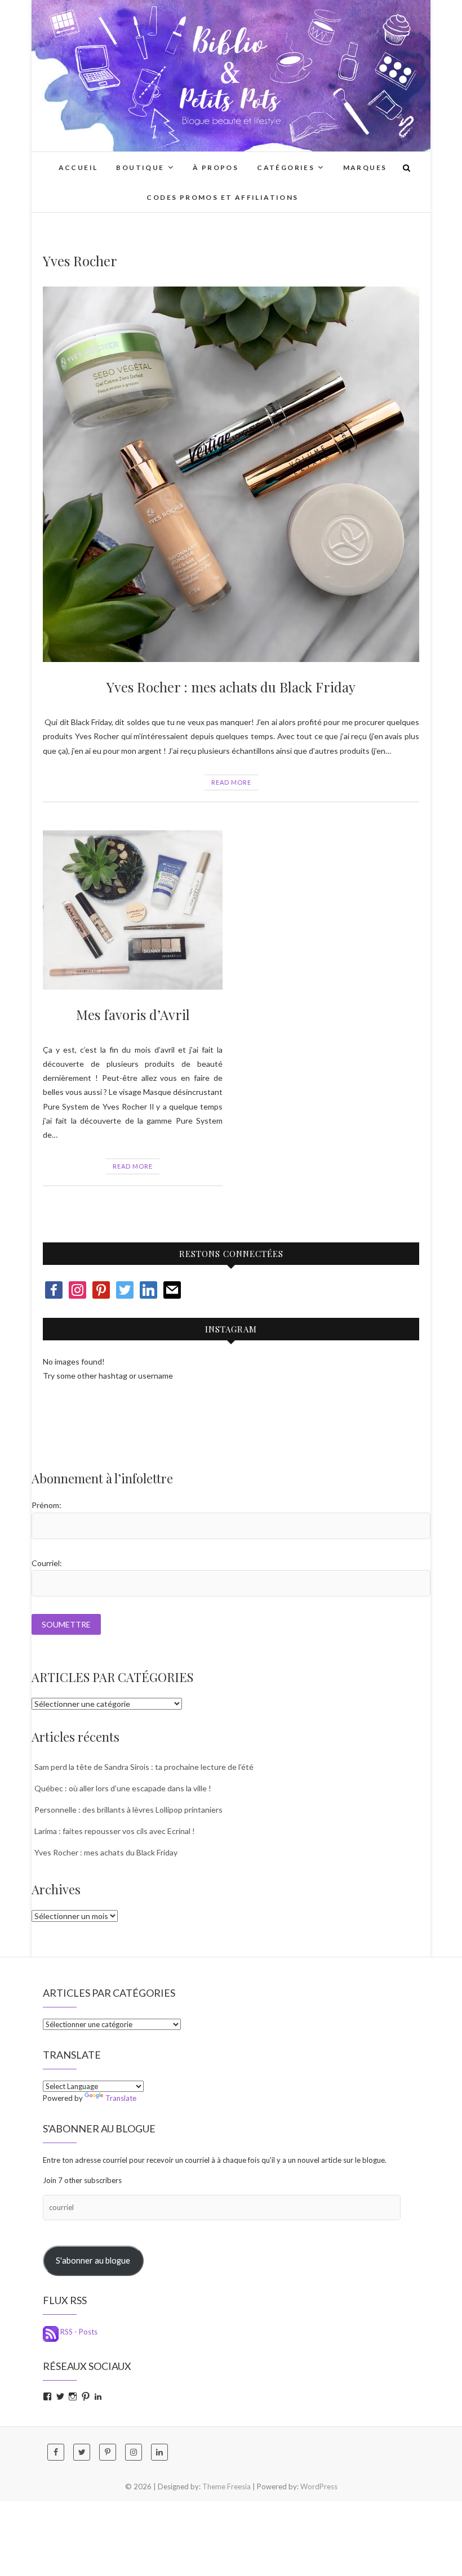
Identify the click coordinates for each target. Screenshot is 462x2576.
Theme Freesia (226, 2486)
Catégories (286, 167)
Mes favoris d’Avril (133, 1014)
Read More (231, 782)
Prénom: (46, 1505)
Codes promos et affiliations (222, 197)
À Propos (216, 167)
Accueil (78, 167)
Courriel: (47, 1563)
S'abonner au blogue (93, 2260)
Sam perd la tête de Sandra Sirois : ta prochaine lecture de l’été (144, 1767)
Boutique (140, 167)
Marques (365, 167)
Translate (121, 2098)
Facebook (58, 1419)
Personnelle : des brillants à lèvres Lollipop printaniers (128, 1810)
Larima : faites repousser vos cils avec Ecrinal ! (115, 1831)
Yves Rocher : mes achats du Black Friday (231, 687)
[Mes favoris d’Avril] (133, 910)
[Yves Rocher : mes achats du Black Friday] (231, 475)
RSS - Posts (78, 2332)
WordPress (319, 2486)
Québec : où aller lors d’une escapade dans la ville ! (123, 1788)
